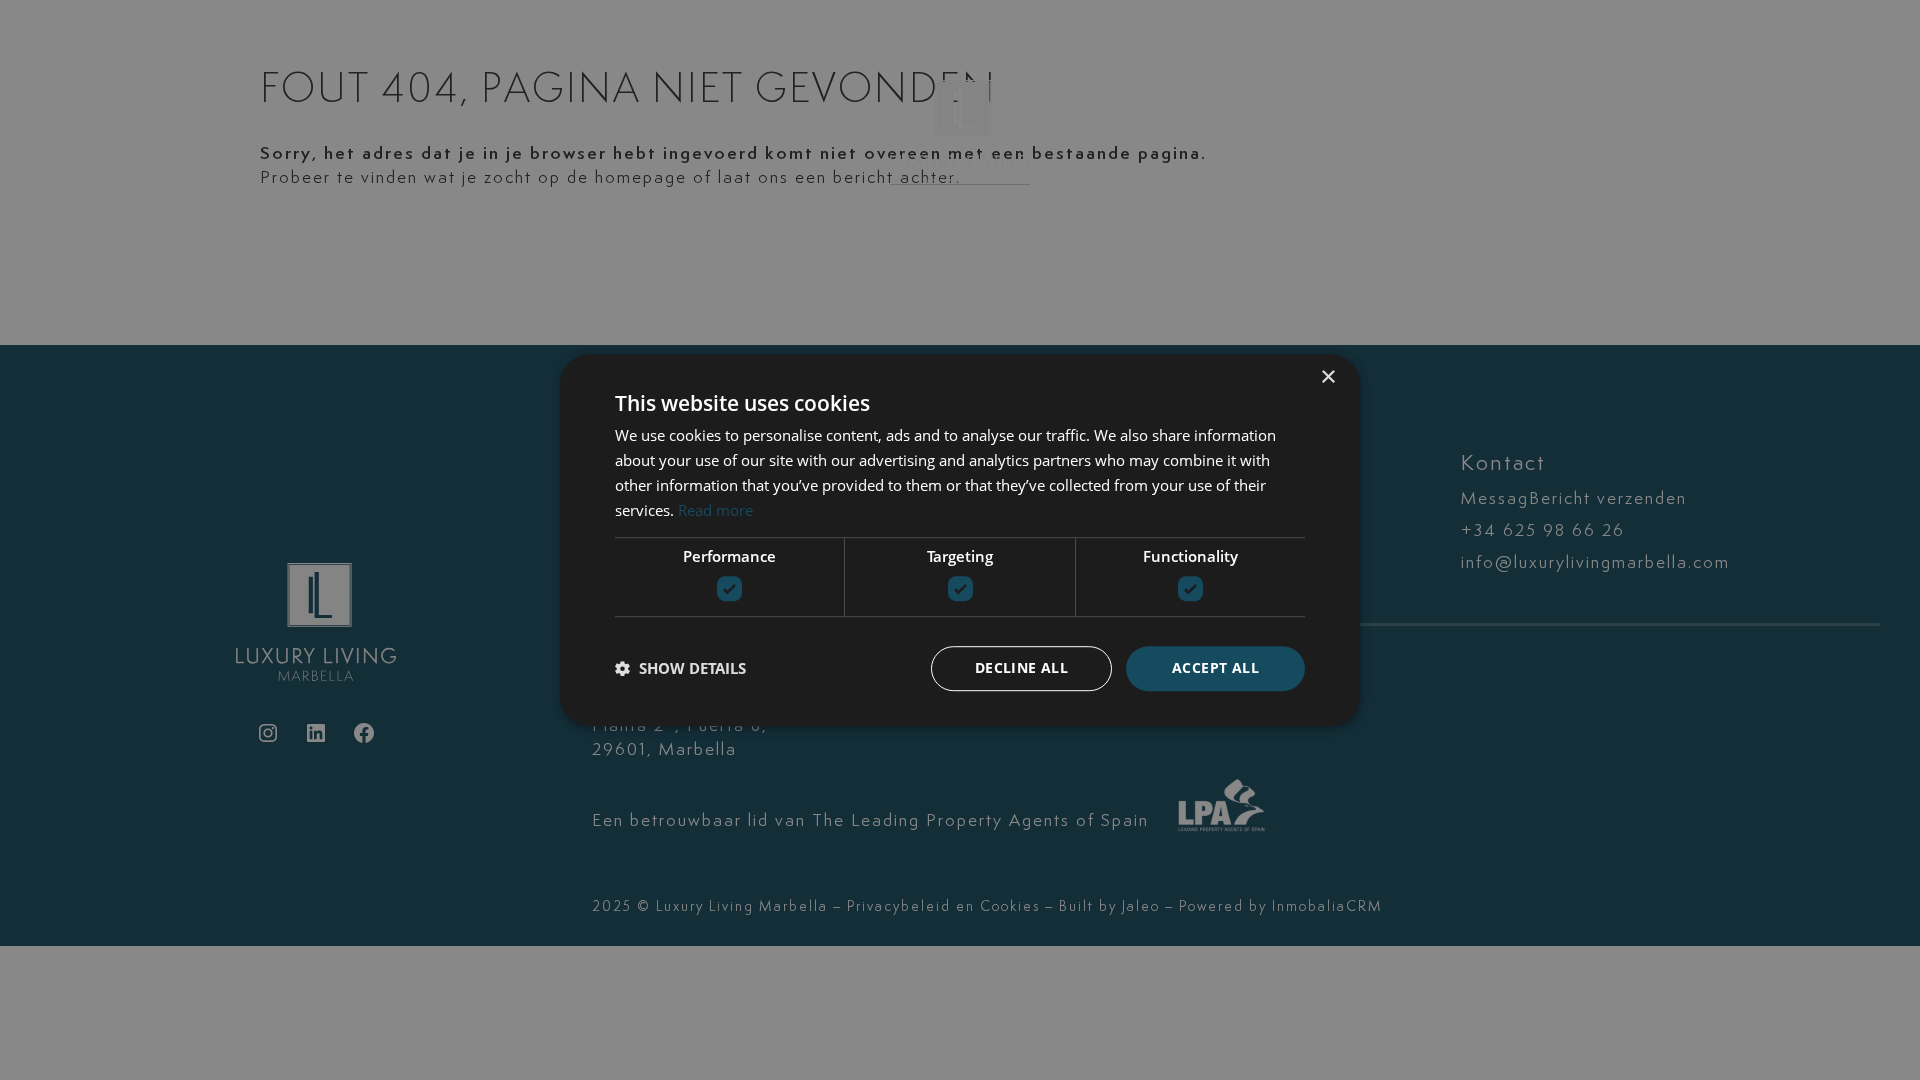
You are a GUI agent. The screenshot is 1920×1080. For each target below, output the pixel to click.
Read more (715, 510)
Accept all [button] (1215, 667)
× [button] (1327, 377)
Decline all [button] (1021, 667)
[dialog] (960, 540)
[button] (680, 668)
